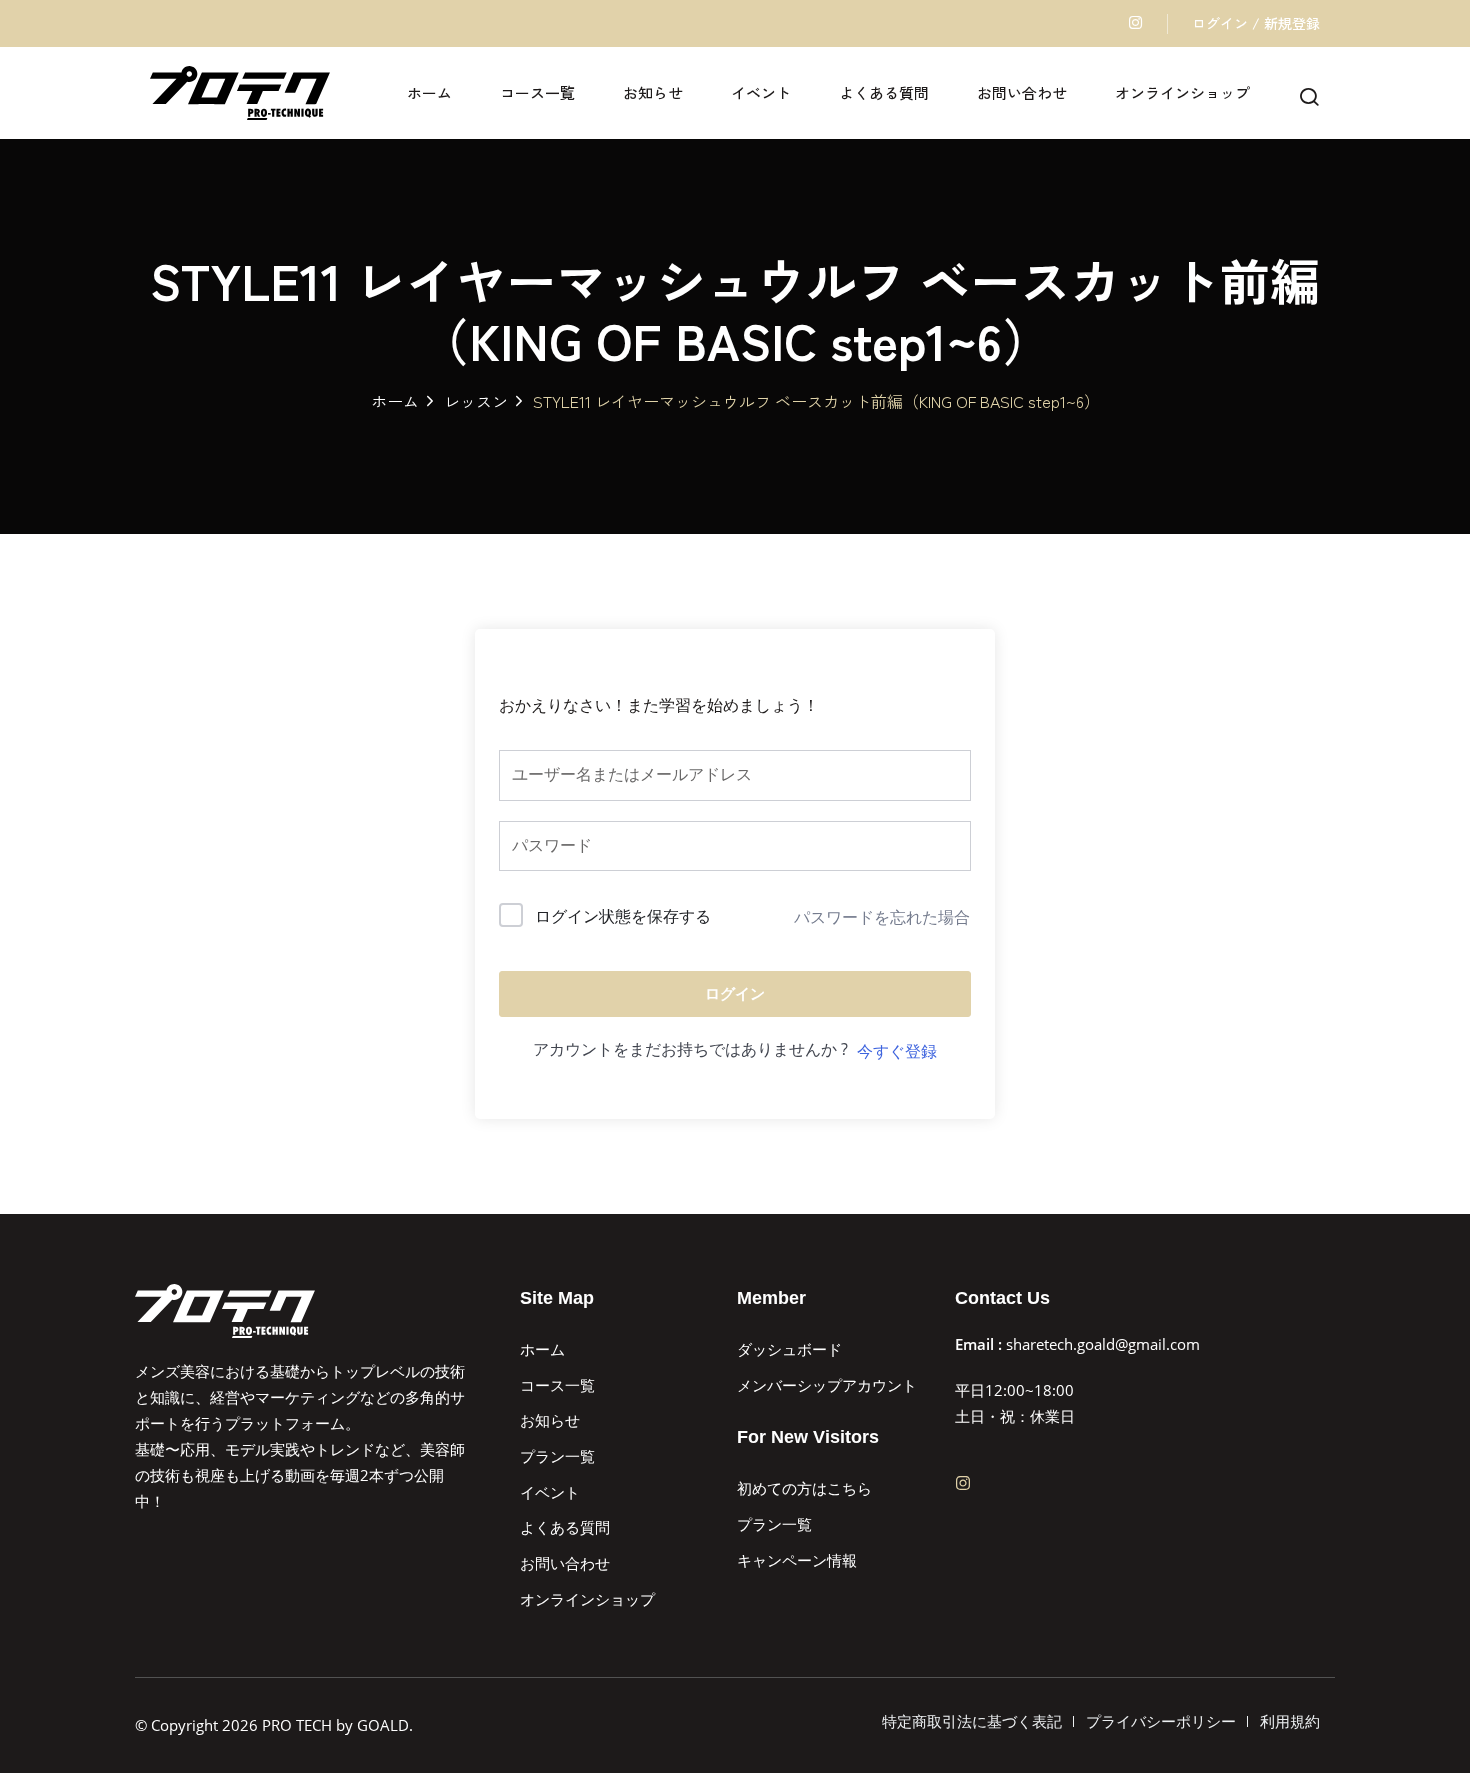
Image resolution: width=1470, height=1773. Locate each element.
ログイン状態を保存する (623, 916)
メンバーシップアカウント (827, 1385)
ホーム (429, 92)
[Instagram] (963, 1483)
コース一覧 (537, 92)
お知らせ (653, 92)
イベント (761, 92)
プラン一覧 (557, 1456)
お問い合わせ (1022, 92)
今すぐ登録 (897, 1051)
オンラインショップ (1182, 92)
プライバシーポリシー (1161, 1721)
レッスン (476, 401)
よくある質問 (884, 92)
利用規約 (1290, 1721)
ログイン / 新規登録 (1256, 23)
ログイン (735, 993)
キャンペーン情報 (797, 1560)
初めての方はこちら (804, 1488)
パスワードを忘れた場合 (882, 917)
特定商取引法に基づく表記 (972, 1721)
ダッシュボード (789, 1349)
